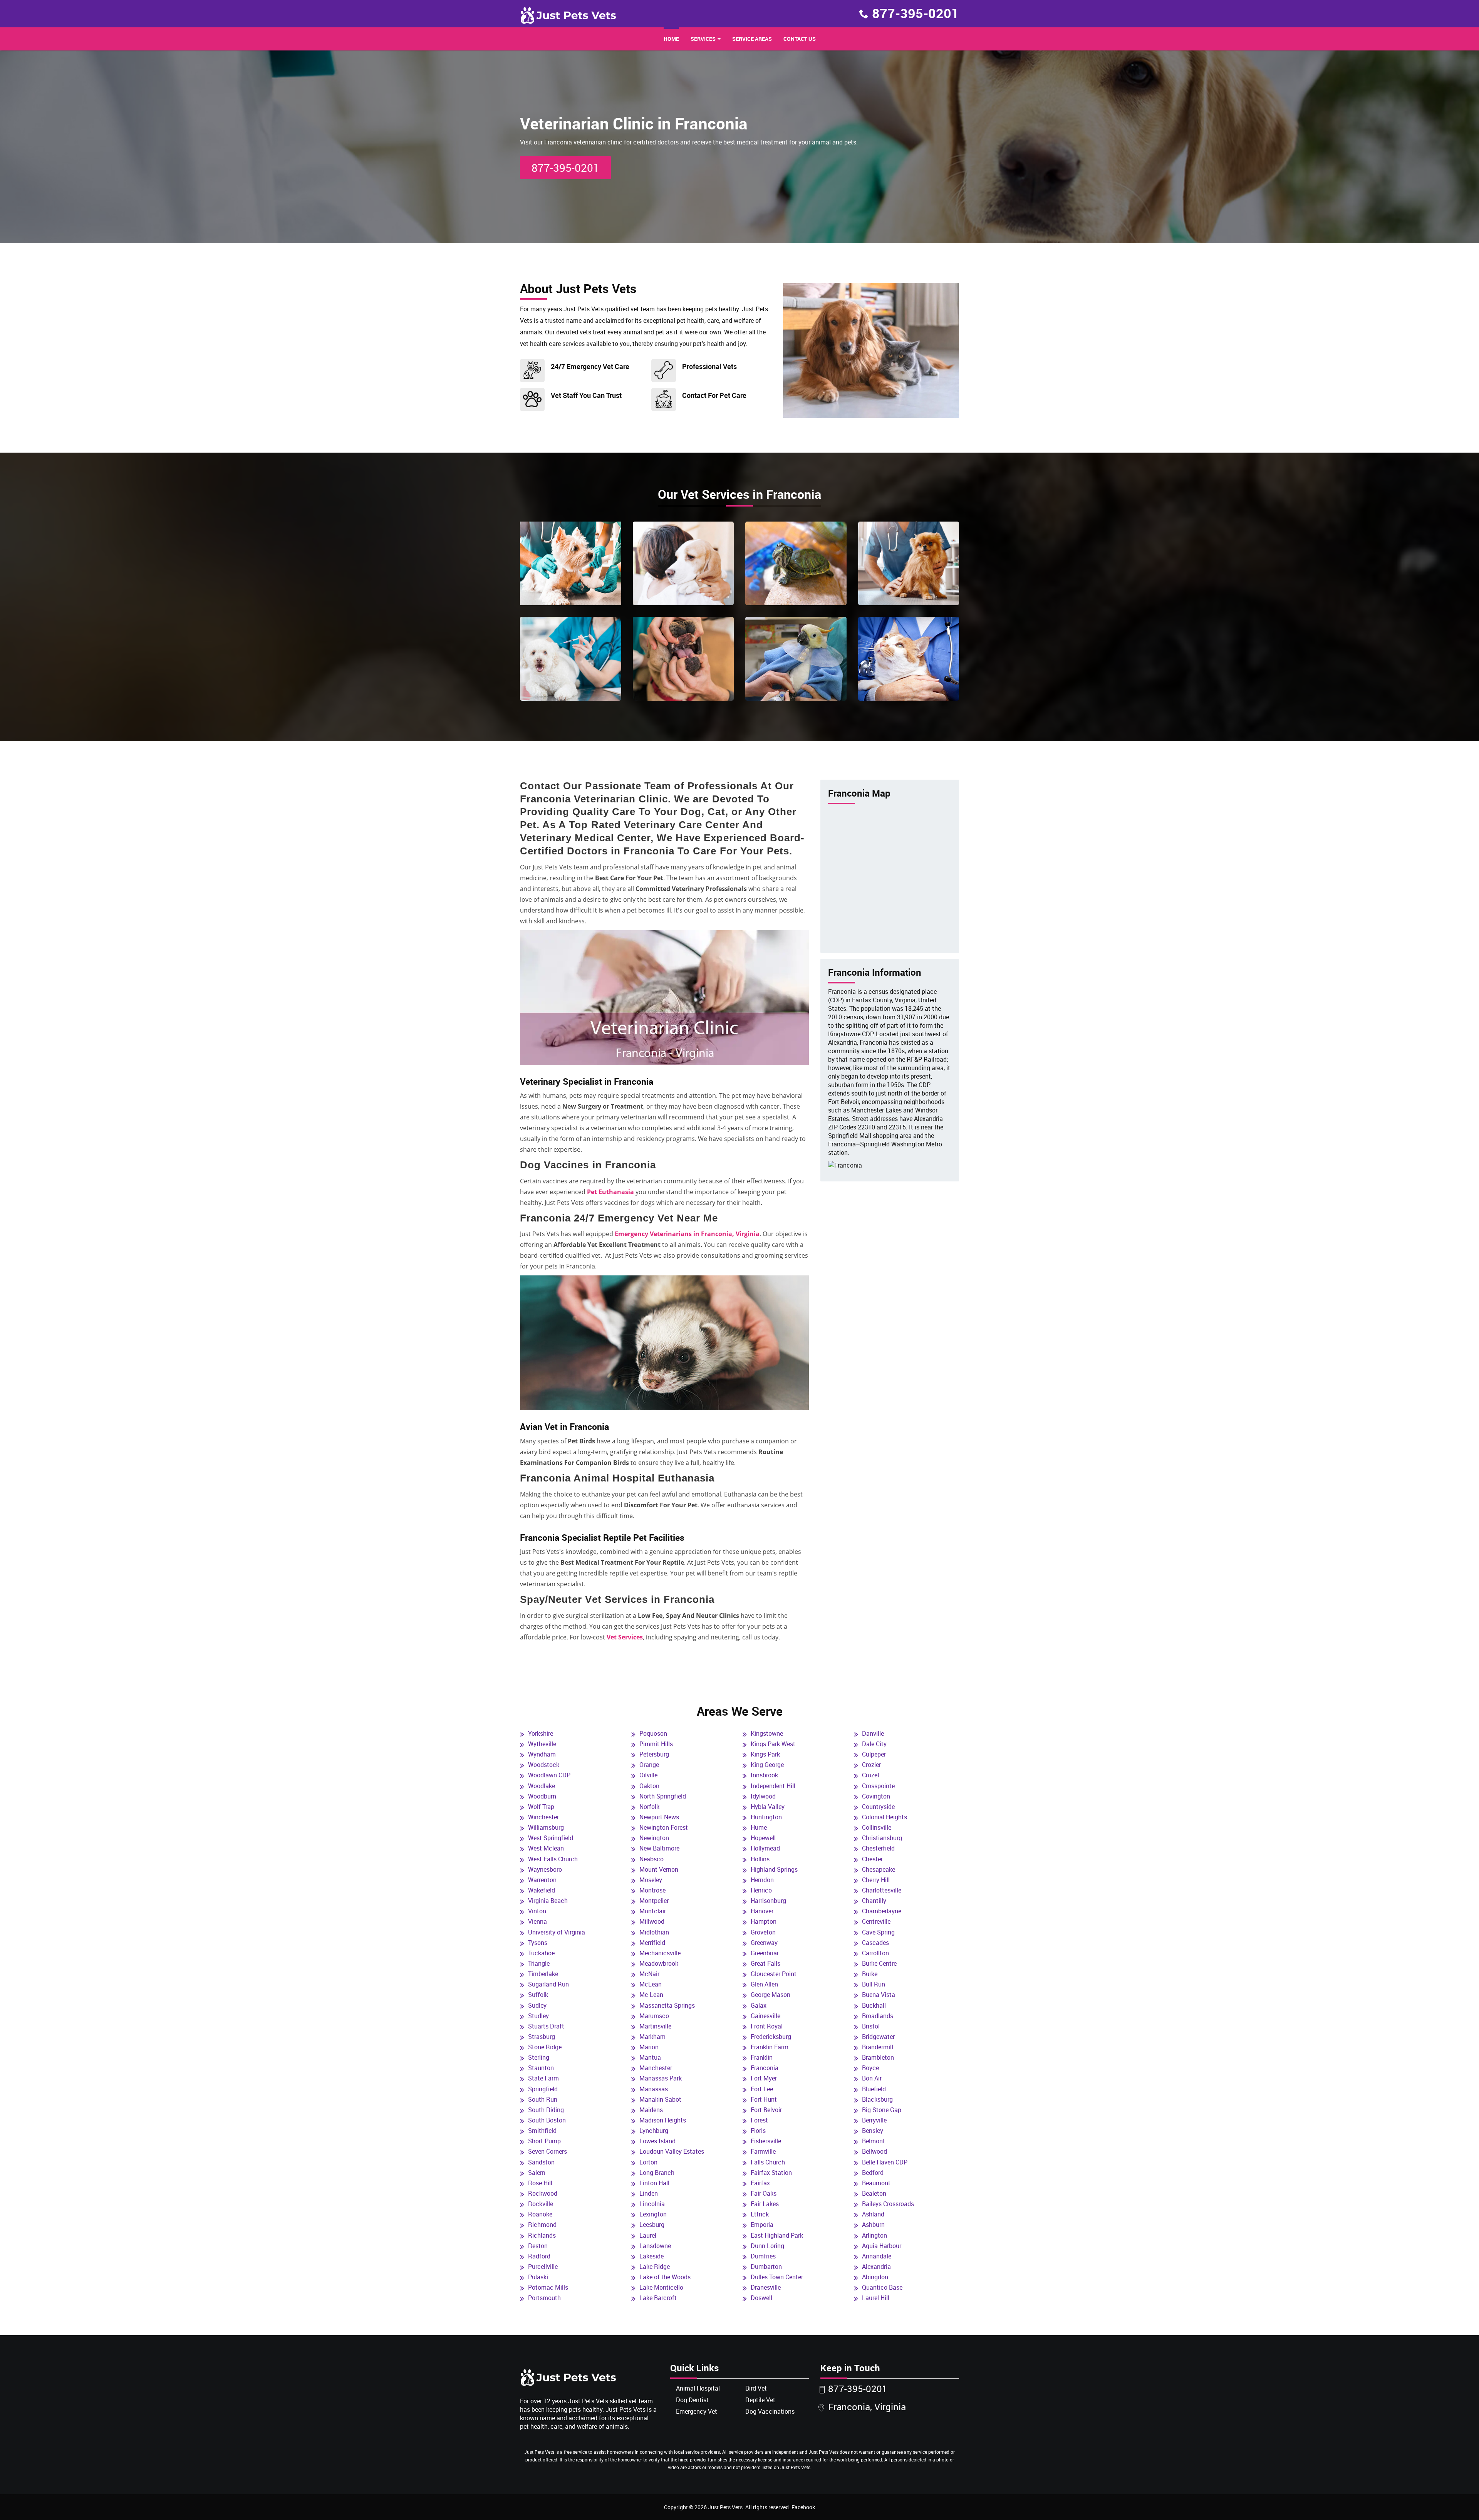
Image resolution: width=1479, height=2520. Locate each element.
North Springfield (663, 1796)
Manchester (656, 2068)
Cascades (875, 1943)
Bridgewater (878, 2037)
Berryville (874, 2120)
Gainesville (765, 2016)
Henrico (761, 1890)
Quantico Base (882, 2287)
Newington (654, 1838)
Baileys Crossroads (888, 2204)
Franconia (765, 2068)
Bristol (871, 2026)
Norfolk (649, 1807)
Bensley (873, 2131)
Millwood (652, 1921)
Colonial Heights (885, 1817)
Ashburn (873, 2225)
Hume (759, 1827)
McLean (651, 1984)
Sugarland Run (548, 1984)
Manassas (654, 2089)
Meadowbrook (659, 1963)
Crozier (871, 1765)
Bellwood (874, 2151)
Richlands (542, 2235)
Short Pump (544, 2141)
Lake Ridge (655, 2267)
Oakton (649, 1786)
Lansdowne (655, 2246)
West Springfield (551, 1838)
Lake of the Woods (665, 2277)
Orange (649, 1765)
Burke (870, 1974)
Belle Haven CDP (885, 2162)
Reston (538, 2246)
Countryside (878, 1807)
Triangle (539, 1963)
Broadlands (878, 2016)
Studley (538, 2016)
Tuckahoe (541, 1953)
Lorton (648, 2162)
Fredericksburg (771, 2037)
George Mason (771, 1995)
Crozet (871, 1775)
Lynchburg (654, 2131)
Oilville (648, 1775)
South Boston (547, 2120)
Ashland (873, 2214)
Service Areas (752, 39)
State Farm (543, 2078)
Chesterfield (878, 1848)
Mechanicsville (660, 1953)
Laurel (648, 2235)
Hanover (762, 1911)
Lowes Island (657, 2141)
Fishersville (766, 2141)
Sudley (537, 2005)
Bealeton (874, 2193)
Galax (759, 2005)
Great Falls (765, 1963)
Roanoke (540, 2214)
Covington (876, 1796)
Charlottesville (882, 1890)
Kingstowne (767, 1733)
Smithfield (542, 2131)
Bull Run (874, 1984)
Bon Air (872, 2078)
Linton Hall (654, 2183)
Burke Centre (879, 1963)
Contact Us (800, 39)
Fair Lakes (765, 2204)
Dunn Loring (767, 2246)
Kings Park (765, 1754)
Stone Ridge (545, 2047)
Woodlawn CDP (549, 1775)
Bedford (873, 2173)
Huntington (766, 1817)
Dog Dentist (692, 2400)
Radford (539, 2256)
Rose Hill (540, 2183)
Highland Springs (774, 1869)
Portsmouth (544, 2298)
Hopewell (763, 1838)
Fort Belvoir (766, 2110)
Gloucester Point (774, 1974)
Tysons (538, 1943)
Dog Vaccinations (770, 2411)
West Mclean (546, 1848)
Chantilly (874, 1901)
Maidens (651, 2110)
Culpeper (874, 1754)
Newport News (659, 1817)
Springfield (543, 2089)
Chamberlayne (882, 1911)
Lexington (653, 2214)
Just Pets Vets (725, 2507)
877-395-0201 (916, 13)
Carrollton (875, 1953)
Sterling (539, 2057)
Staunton (541, 2068)
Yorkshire (541, 1733)
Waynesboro (545, 1869)
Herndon (762, 1880)
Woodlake (542, 1786)
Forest (759, 2120)
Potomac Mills (548, 2287)
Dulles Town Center (777, 2277)
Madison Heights (663, 2120)
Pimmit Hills (656, 1744)
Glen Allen (764, 1984)
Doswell (761, 2298)
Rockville (541, 2204)
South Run (543, 2099)
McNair (649, 1974)
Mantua (650, 2057)
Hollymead (765, 1848)
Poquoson (653, 1733)
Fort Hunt (764, 2099)
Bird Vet (756, 2388)
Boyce (870, 2068)
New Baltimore (659, 1848)
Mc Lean (651, 1995)
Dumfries (763, 2256)
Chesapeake (879, 1869)
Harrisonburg (768, 1901)
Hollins (760, 1859)
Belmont (874, 2141)
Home (671, 39)
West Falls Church (553, 1859)
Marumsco (654, 2016)
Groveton (763, 1932)
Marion (649, 2047)
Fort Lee (762, 2089)
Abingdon (875, 2277)
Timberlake (543, 1974)
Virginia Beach (548, 1901)
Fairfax (760, 2183)
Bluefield (874, 2089)
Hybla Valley (768, 1807)
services (703, 39)
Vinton (537, 1911)
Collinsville (877, 1827)
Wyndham (542, 1754)
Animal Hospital (698, 2388)
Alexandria (876, 2267)
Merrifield (652, 1943)
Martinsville (655, 2026)
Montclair (653, 1911)
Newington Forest (664, 1827)
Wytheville (542, 1744)
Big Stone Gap (882, 2110)
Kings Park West (773, 1744)
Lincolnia (652, 2204)
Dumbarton (766, 2267)
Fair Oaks (764, 2193)
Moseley (651, 1880)
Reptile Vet (760, 2400)
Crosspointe (878, 1786)
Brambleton (878, 2057)
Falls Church (768, 2162)
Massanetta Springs (667, 2005)
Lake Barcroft (658, 2298)
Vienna (537, 1921)
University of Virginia (557, 1932)
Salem (537, 2173)
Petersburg (654, 1754)
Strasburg (542, 2037)
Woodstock (544, 1765)
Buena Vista (879, 1995)
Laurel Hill (876, 2298)
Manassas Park (661, 2078)
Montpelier (654, 1901)
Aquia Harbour (882, 2246)
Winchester (543, 1817)
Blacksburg (877, 2099)
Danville (873, 1733)
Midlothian (654, 1932)
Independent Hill (773, 1786)
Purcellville (543, 2267)
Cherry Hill (876, 1880)
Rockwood (543, 2193)
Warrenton (542, 1880)
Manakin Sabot (660, 2099)
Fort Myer (764, 2078)
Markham (652, 2037)
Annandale (877, 2256)
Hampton (764, 1921)
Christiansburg (882, 1838)
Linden (649, 2193)
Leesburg (652, 2225)
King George (767, 1765)
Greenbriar (765, 1953)
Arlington (874, 2235)
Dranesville (766, 2287)
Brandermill (878, 2047)
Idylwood (763, 1796)
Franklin (762, 2057)
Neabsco (651, 1859)
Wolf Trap (541, 1807)
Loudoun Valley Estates (672, 2151)
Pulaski (538, 2277)
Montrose (652, 1890)
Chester (872, 1859)
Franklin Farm (770, 2047)
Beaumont (876, 2183)
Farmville (763, 2151)
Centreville (876, 1921)
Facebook (803, 2507)
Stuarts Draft (546, 2026)
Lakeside (651, 2256)
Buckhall (874, 2005)
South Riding (546, 2110)
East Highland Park (777, 2235)
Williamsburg (546, 1827)
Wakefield (542, 1890)
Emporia (762, 2225)
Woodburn (542, 1796)
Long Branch (657, 2173)
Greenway (764, 1943)
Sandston (541, 2162)
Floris (758, 2131)
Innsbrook (764, 1775)
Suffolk (538, 1995)
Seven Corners (547, 2151)
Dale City (874, 1744)
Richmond (542, 2225)
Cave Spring (878, 1932)
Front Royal (767, 2026)
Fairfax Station (771, 2173)
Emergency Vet (697, 2411)
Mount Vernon (659, 1869)
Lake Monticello (661, 2287)
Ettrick (760, 2214)
